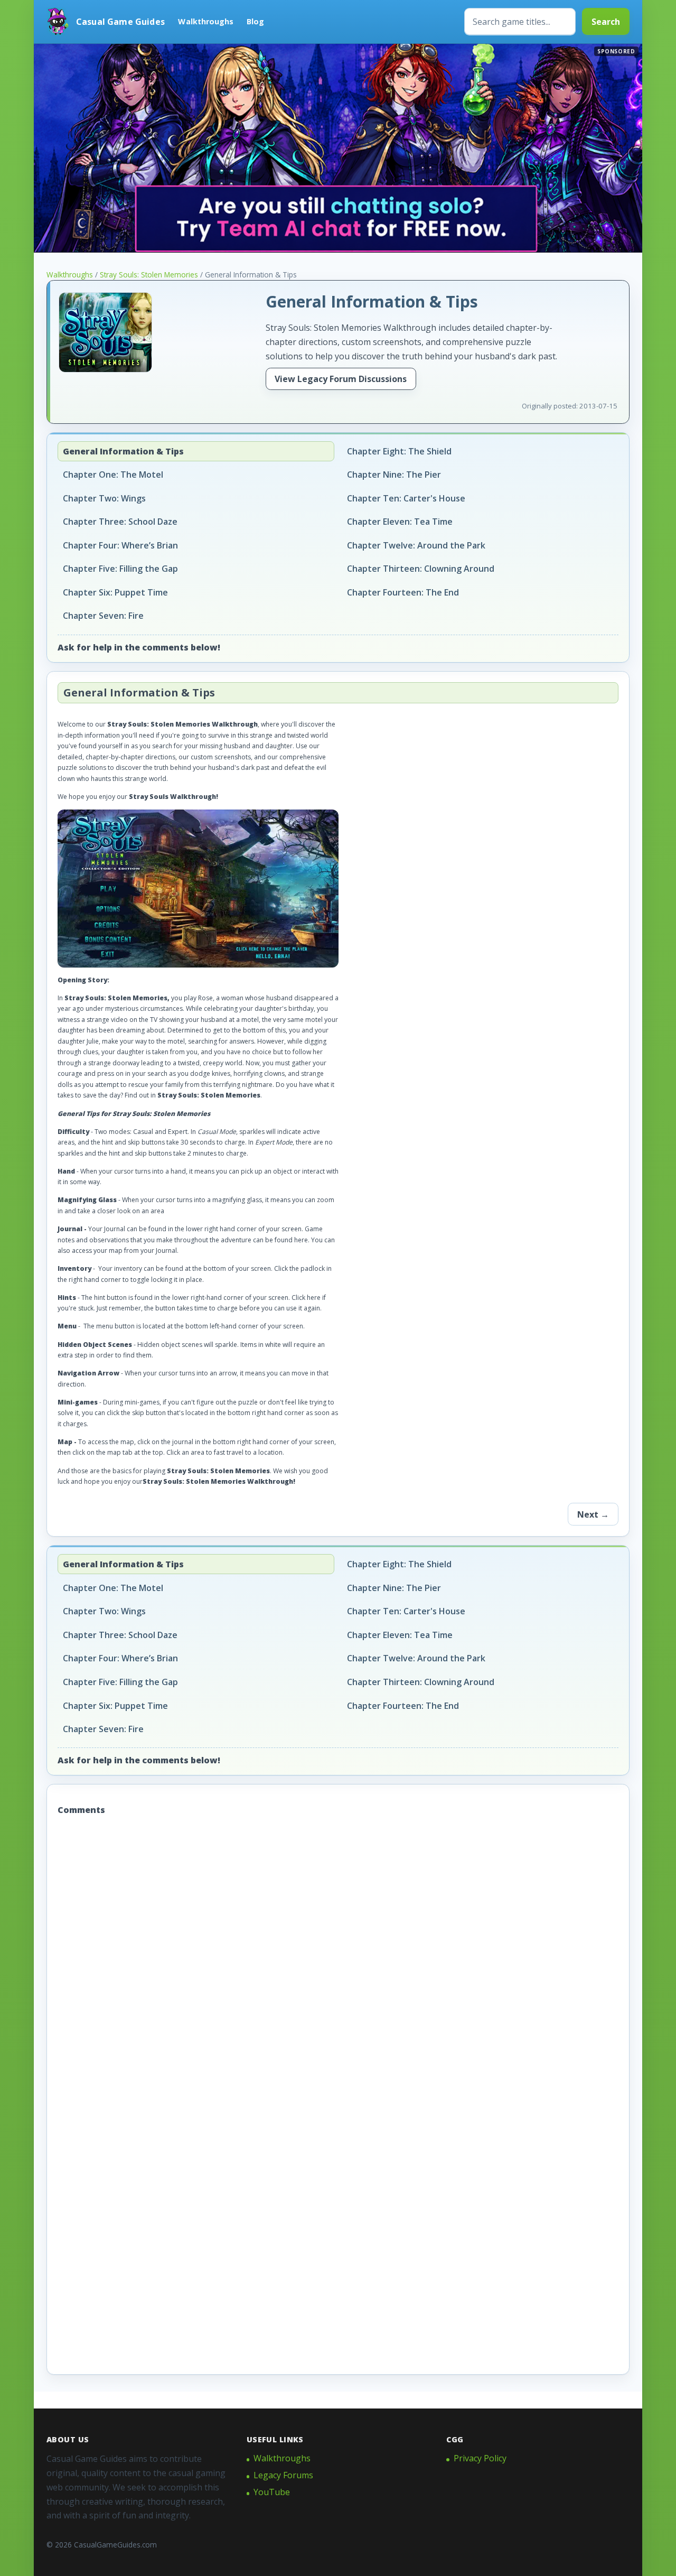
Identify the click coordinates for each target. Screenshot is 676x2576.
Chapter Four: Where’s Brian (120, 545)
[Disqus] (338, 1961)
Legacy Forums (283, 2475)
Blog (255, 21)
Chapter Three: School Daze (120, 522)
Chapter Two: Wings (104, 498)
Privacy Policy (480, 2458)
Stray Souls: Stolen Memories (149, 275)
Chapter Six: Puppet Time (115, 592)
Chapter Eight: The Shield (399, 451)
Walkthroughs (206, 21)
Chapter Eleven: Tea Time (400, 522)
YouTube (272, 2492)
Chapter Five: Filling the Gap (120, 569)
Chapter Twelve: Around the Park (416, 545)
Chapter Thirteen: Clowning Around (421, 569)
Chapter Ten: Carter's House (406, 498)
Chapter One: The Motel (113, 475)
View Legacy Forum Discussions (341, 379)
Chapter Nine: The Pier (394, 475)
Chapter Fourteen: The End (403, 592)
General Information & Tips (123, 451)
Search (606, 22)
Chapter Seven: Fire (103, 616)
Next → (593, 1514)
